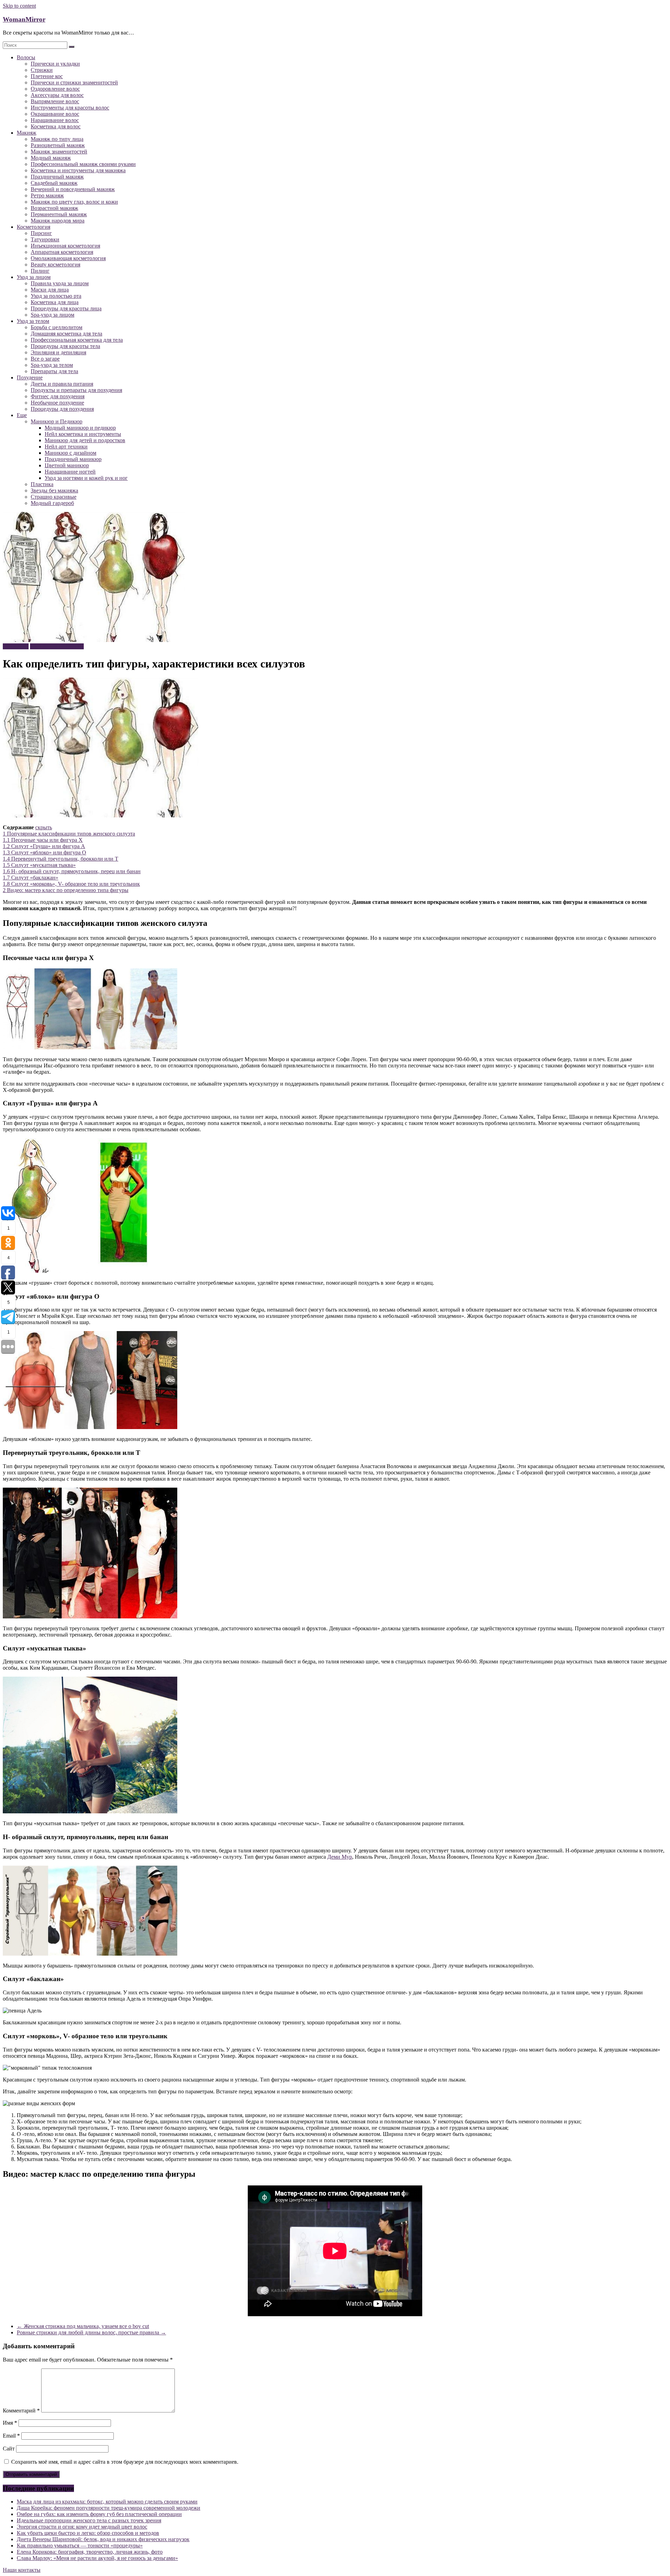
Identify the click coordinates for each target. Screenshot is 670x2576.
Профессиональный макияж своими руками (83, 164)
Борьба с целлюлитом (57, 327)
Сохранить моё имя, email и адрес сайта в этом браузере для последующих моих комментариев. (125, 2462)
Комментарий (21, 2411)
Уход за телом (33, 321)
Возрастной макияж (54, 208)
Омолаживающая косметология (68, 258)
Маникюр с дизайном (70, 453)
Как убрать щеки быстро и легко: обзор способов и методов (88, 2533)
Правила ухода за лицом (60, 283)
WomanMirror (24, 19)
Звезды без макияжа (54, 490)
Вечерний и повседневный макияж (73, 189)
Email (11, 2436)
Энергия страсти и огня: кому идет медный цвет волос (82, 2527)
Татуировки (45, 239)
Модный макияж (51, 158)
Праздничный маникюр (73, 459)
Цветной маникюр (67, 465)
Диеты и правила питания (62, 384)
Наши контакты (22, 2570)
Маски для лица (50, 290)
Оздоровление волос (55, 89)
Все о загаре (45, 359)
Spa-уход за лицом (53, 315)
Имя (10, 2423)
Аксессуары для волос (57, 95)
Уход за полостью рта (56, 296)
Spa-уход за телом (52, 365)
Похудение (30, 377)
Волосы (26, 57)
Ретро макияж (47, 195)
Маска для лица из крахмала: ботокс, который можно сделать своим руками (107, 2502)
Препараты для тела (54, 371)
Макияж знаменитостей (59, 152)
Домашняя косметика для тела (66, 334)
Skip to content (19, 6)
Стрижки (42, 70)
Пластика (42, 484)
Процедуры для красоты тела (65, 346)
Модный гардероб (52, 503)
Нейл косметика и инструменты (83, 434)
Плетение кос (47, 76)
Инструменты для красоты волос (70, 108)
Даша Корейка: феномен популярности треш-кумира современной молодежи (109, 2508)
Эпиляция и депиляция (58, 352)
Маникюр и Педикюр (57, 421)
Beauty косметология (55, 265)
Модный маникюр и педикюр (80, 428)
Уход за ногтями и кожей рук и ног (86, 478)
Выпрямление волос (55, 101)
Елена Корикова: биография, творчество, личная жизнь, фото (90, 2552)
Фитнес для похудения (58, 396)
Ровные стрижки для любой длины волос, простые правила (91, 2332)
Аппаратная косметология (62, 252)
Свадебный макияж (54, 183)
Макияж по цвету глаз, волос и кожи (74, 202)
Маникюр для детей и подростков (85, 440)
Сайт (9, 2449)
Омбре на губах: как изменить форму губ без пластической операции (99, 2514)
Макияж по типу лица (57, 139)
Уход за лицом (34, 277)
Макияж (27, 133)
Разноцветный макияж (58, 145)
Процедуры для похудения (62, 409)
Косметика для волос (56, 126)
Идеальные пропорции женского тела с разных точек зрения (89, 2520)
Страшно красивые (54, 497)
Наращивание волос (55, 120)
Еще (22, 415)
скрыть (44, 827)
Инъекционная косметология (65, 246)
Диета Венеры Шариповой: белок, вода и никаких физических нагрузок (103, 2539)
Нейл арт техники (66, 447)
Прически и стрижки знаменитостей (74, 82)
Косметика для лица (55, 302)
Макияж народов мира (58, 221)
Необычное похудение (57, 403)
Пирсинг (41, 233)
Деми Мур (340, 1857)
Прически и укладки (55, 64)
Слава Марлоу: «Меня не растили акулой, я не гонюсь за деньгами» (97, 2558)
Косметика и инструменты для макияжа (78, 170)
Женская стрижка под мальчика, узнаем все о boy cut (83, 2326)
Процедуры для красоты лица (66, 308)
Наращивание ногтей (70, 472)
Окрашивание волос (55, 114)
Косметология (33, 227)
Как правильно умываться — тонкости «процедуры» (80, 2545)
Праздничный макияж (57, 177)
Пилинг (40, 271)
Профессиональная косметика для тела (77, 340)
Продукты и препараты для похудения (76, 390)
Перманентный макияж (59, 214)
